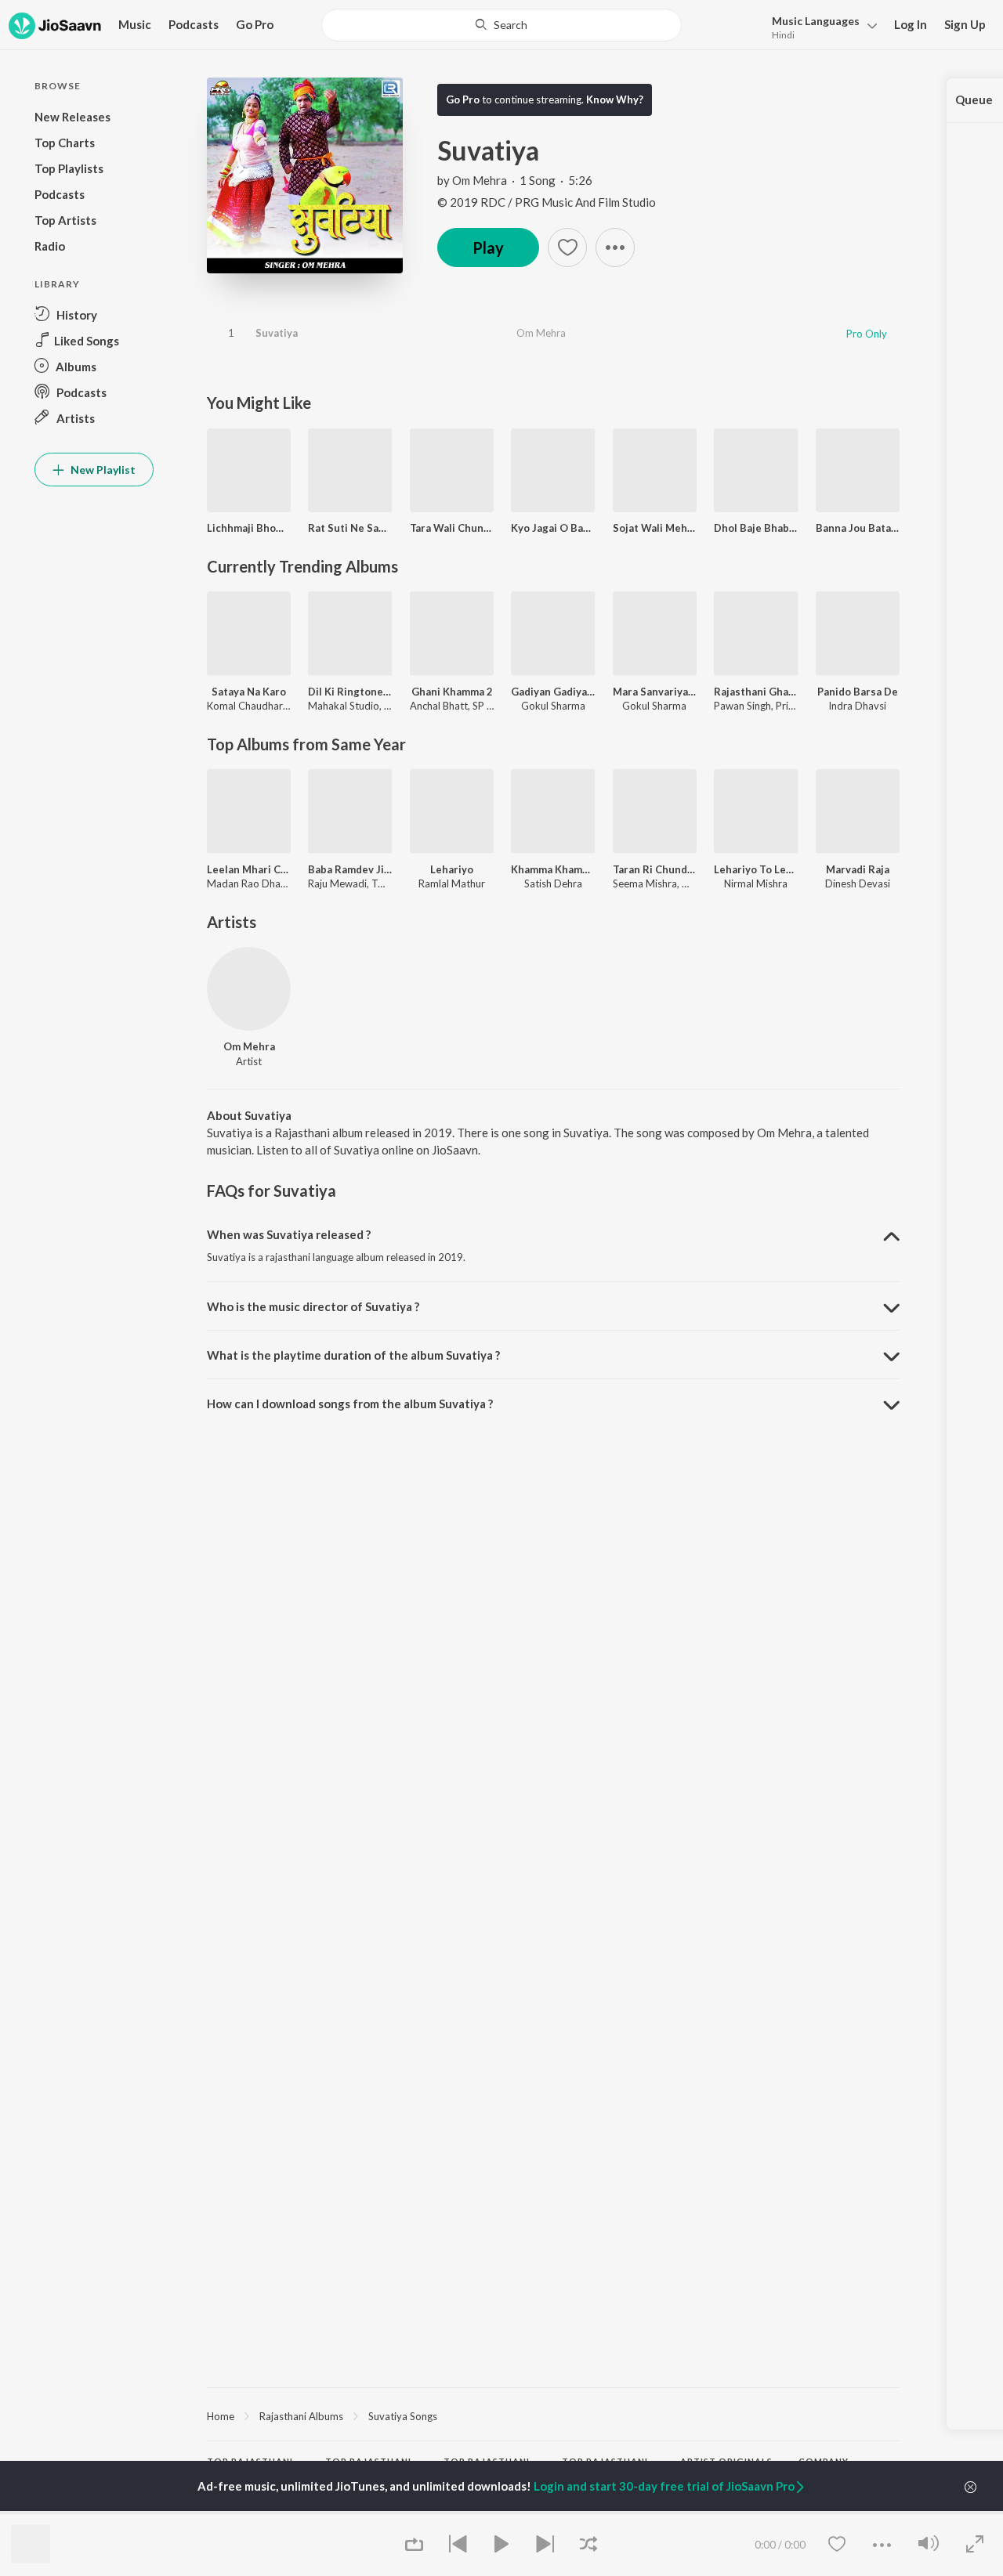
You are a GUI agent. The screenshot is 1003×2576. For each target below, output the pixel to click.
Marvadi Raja (858, 869)
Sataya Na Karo (249, 692)
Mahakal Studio (344, 706)
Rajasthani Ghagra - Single (756, 692)
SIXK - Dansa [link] (710, 2513)
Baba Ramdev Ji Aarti (350, 869)
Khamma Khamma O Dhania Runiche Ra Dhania (553, 869)
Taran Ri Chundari (655, 869)
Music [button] (135, 24)
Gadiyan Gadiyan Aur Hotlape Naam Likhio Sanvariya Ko (553, 692)
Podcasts (194, 24)
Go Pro (255, 24)
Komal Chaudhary (247, 706)
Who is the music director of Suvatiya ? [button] (313, 1306)
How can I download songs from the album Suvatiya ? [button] (350, 1404)
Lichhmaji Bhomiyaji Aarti (249, 528)
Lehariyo (452, 869)
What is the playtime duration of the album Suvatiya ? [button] (353, 1355)
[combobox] (502, 25)
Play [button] (488, 247)
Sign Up (965, 24)
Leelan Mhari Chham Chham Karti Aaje (249, 869)
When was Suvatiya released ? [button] (289, 1234)
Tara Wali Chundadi (452, 528)
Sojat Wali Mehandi (655, 528)
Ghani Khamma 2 (452, 692)
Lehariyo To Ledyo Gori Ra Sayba (756, 869)
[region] (553, 2415)
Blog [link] (809, 2513)
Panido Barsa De (858, 692)
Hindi (783, 35)
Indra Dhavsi (857, 706)
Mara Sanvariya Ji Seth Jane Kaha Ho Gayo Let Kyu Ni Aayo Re (655, 692)
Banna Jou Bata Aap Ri (858, 528)
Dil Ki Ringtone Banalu (350, 692)
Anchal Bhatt (439, 706)
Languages (816, 21)
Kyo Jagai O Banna (553, 528)
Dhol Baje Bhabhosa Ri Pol (756, 528)
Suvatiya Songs (403, 2416)
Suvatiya (277, 333)
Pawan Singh (742, 706)
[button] (820, 26)
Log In (911, 24)
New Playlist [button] (102, 470)
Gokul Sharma (553, 706)
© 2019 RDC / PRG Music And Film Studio (547, 202)
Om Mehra (480, 180)
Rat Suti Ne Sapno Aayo (350, 528)
